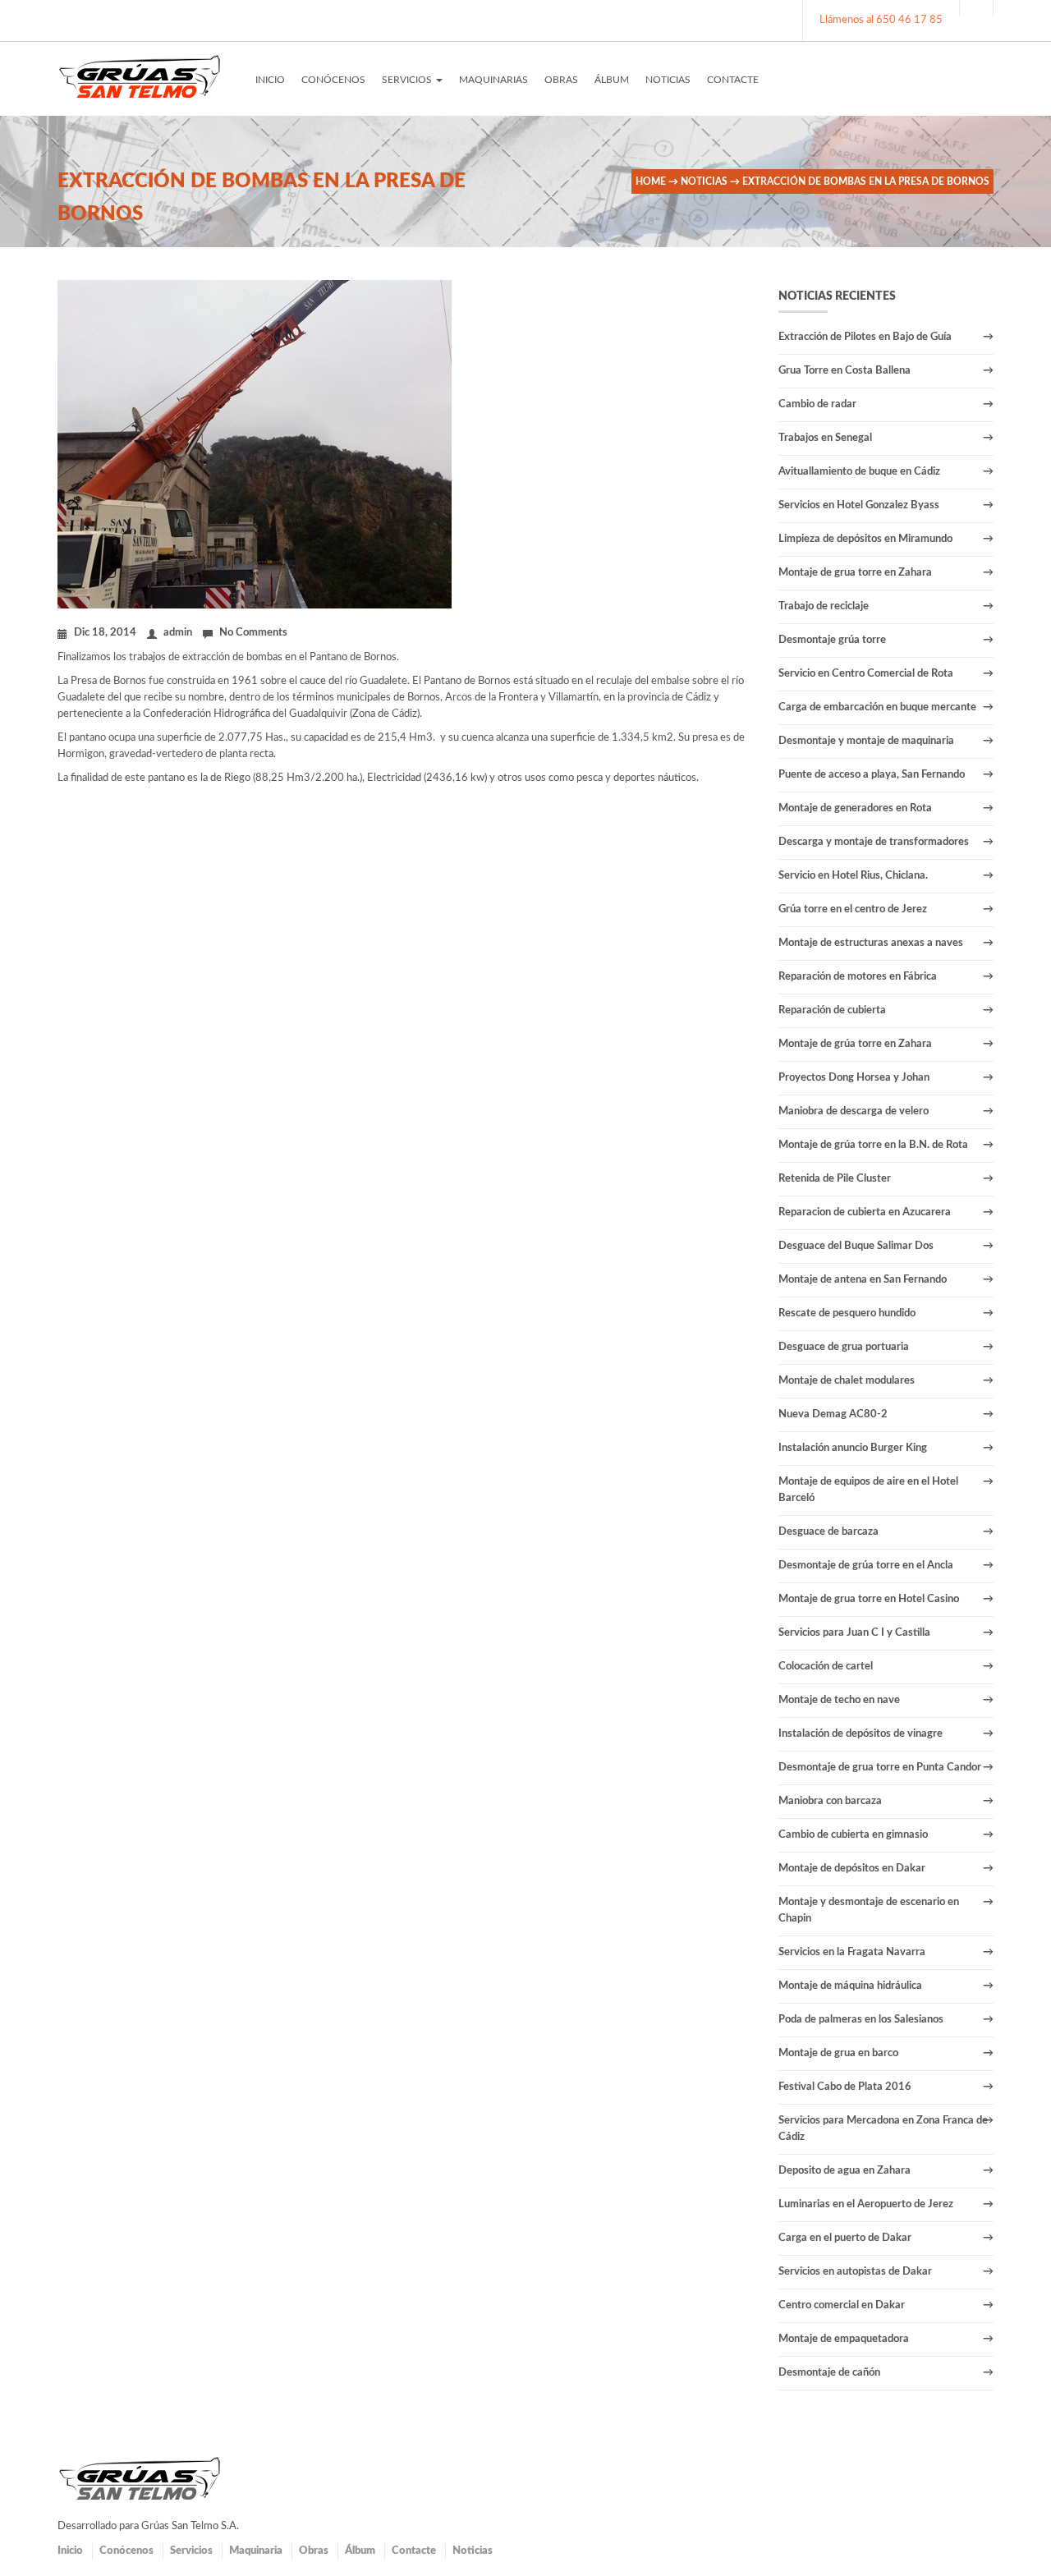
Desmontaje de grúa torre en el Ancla (866, 1566)
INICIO (270, 80)
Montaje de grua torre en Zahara (855, 573)
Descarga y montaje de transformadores (874, 842)
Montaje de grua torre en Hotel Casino (869, 1599)
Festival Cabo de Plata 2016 (845, 2087)
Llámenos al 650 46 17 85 (881, 20)
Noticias (704, 181)
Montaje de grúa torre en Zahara (855, 1044)
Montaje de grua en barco (838, 2053)
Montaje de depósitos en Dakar (852, 1869)
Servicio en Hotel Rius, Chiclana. (853, 876)
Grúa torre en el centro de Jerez (853, 909)
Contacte (414, 2551)
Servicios (191, 2551)
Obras (314, 2551)
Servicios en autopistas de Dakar (855, 2272)
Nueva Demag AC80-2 (833, 1414)
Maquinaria (256, 2551)
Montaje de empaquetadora (844, 2339)
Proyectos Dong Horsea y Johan (854, 1078)
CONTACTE (733, 80)
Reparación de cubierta (832, 1010)
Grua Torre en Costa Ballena (844, 371)
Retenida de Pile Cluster (835, 1179)
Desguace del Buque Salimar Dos (856, 1246)
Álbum (360, 2551)
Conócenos (126, 2551)
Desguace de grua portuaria (844, 1347)
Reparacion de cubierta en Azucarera (865, 1212)
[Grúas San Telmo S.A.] (140, 76)
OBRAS (561, 80)
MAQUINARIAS (493, 80)
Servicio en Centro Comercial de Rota (866, 674)
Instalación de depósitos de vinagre (861, 1734)
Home (651, 181)
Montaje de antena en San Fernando (863, 1280)
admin (178, 633)
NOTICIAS (668, 80)
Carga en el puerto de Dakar (845, 2238)
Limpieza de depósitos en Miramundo (865, 539)
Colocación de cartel (826, 1667)
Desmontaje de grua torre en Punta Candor (880, 1768)
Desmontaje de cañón (829, 2373)
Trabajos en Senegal (825, 438)
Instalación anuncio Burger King (853, 1448)
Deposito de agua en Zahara (844, 2171)
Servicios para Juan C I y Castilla (854, 1633)
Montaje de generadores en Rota (855, 808)
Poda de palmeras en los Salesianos (861, 2020)
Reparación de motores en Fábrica (858, 977)
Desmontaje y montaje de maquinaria (866, 741)
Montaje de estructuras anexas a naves (871, 943)
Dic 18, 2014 (105, 633)
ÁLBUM (612, 80)
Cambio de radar (817, 404)
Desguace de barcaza (828, 1532)
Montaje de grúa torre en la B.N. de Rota (873, 1145)
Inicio (70, 2551)
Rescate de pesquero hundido (847, 1313)
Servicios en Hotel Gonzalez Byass (859, 505)
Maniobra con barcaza (830, 1801)
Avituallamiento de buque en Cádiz (859, 472)
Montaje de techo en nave (839, 1700)
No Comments (253, 633)
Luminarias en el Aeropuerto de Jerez (866, 2204)
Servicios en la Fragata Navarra (852, 1952)
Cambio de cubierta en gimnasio (853, 1835)
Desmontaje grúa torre (832, 640)
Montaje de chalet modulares (847, 1381)
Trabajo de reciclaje (824, 606)
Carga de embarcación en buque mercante (877, 707)
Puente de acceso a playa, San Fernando (872, 775)
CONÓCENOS (333, 80)
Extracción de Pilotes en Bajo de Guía (865, 337)
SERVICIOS (408, 80)
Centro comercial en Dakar (842, 2305)
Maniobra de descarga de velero (854, 1111)
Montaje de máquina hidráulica (850, 1986)
